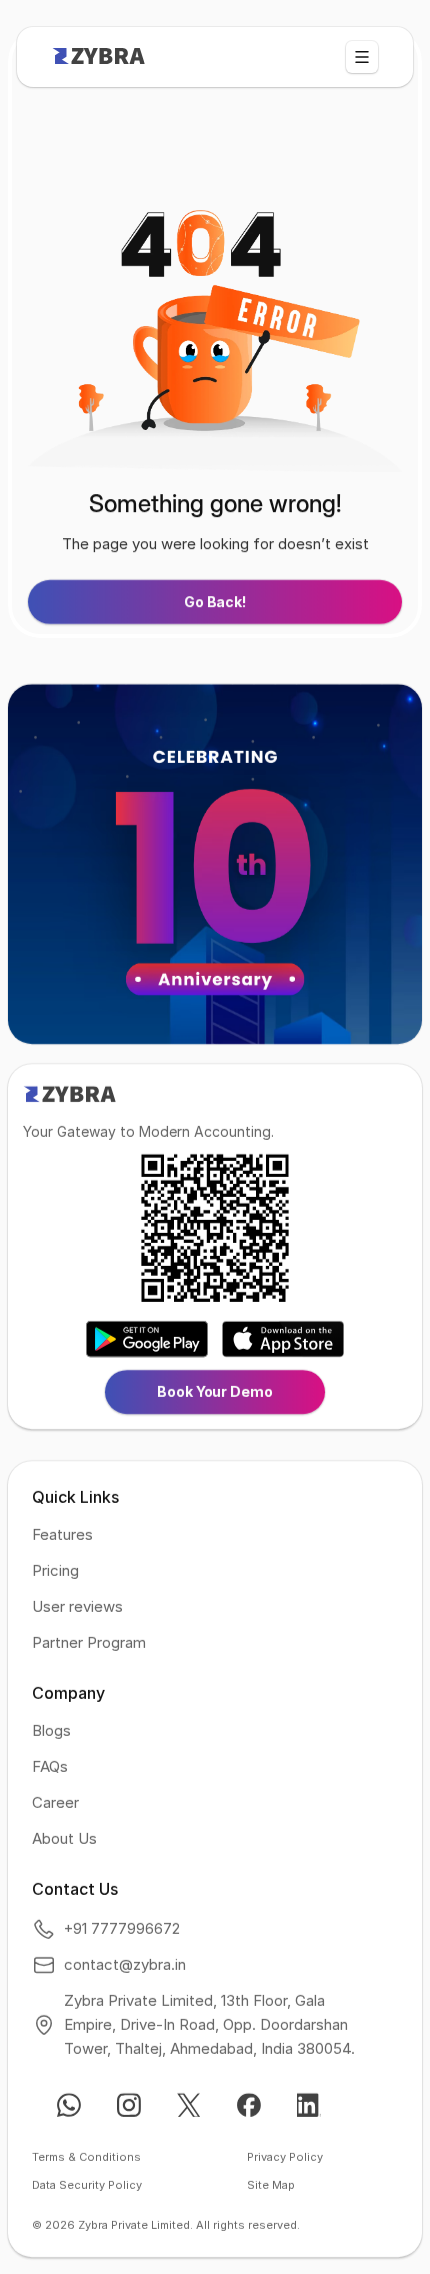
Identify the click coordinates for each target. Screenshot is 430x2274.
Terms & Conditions (86, 2158)
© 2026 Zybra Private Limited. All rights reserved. (166, 2226)
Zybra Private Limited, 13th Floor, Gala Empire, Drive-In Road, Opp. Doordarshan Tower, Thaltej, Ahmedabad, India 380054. (209, 2025)
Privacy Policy (285, 2158)
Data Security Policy (87, 2186)
